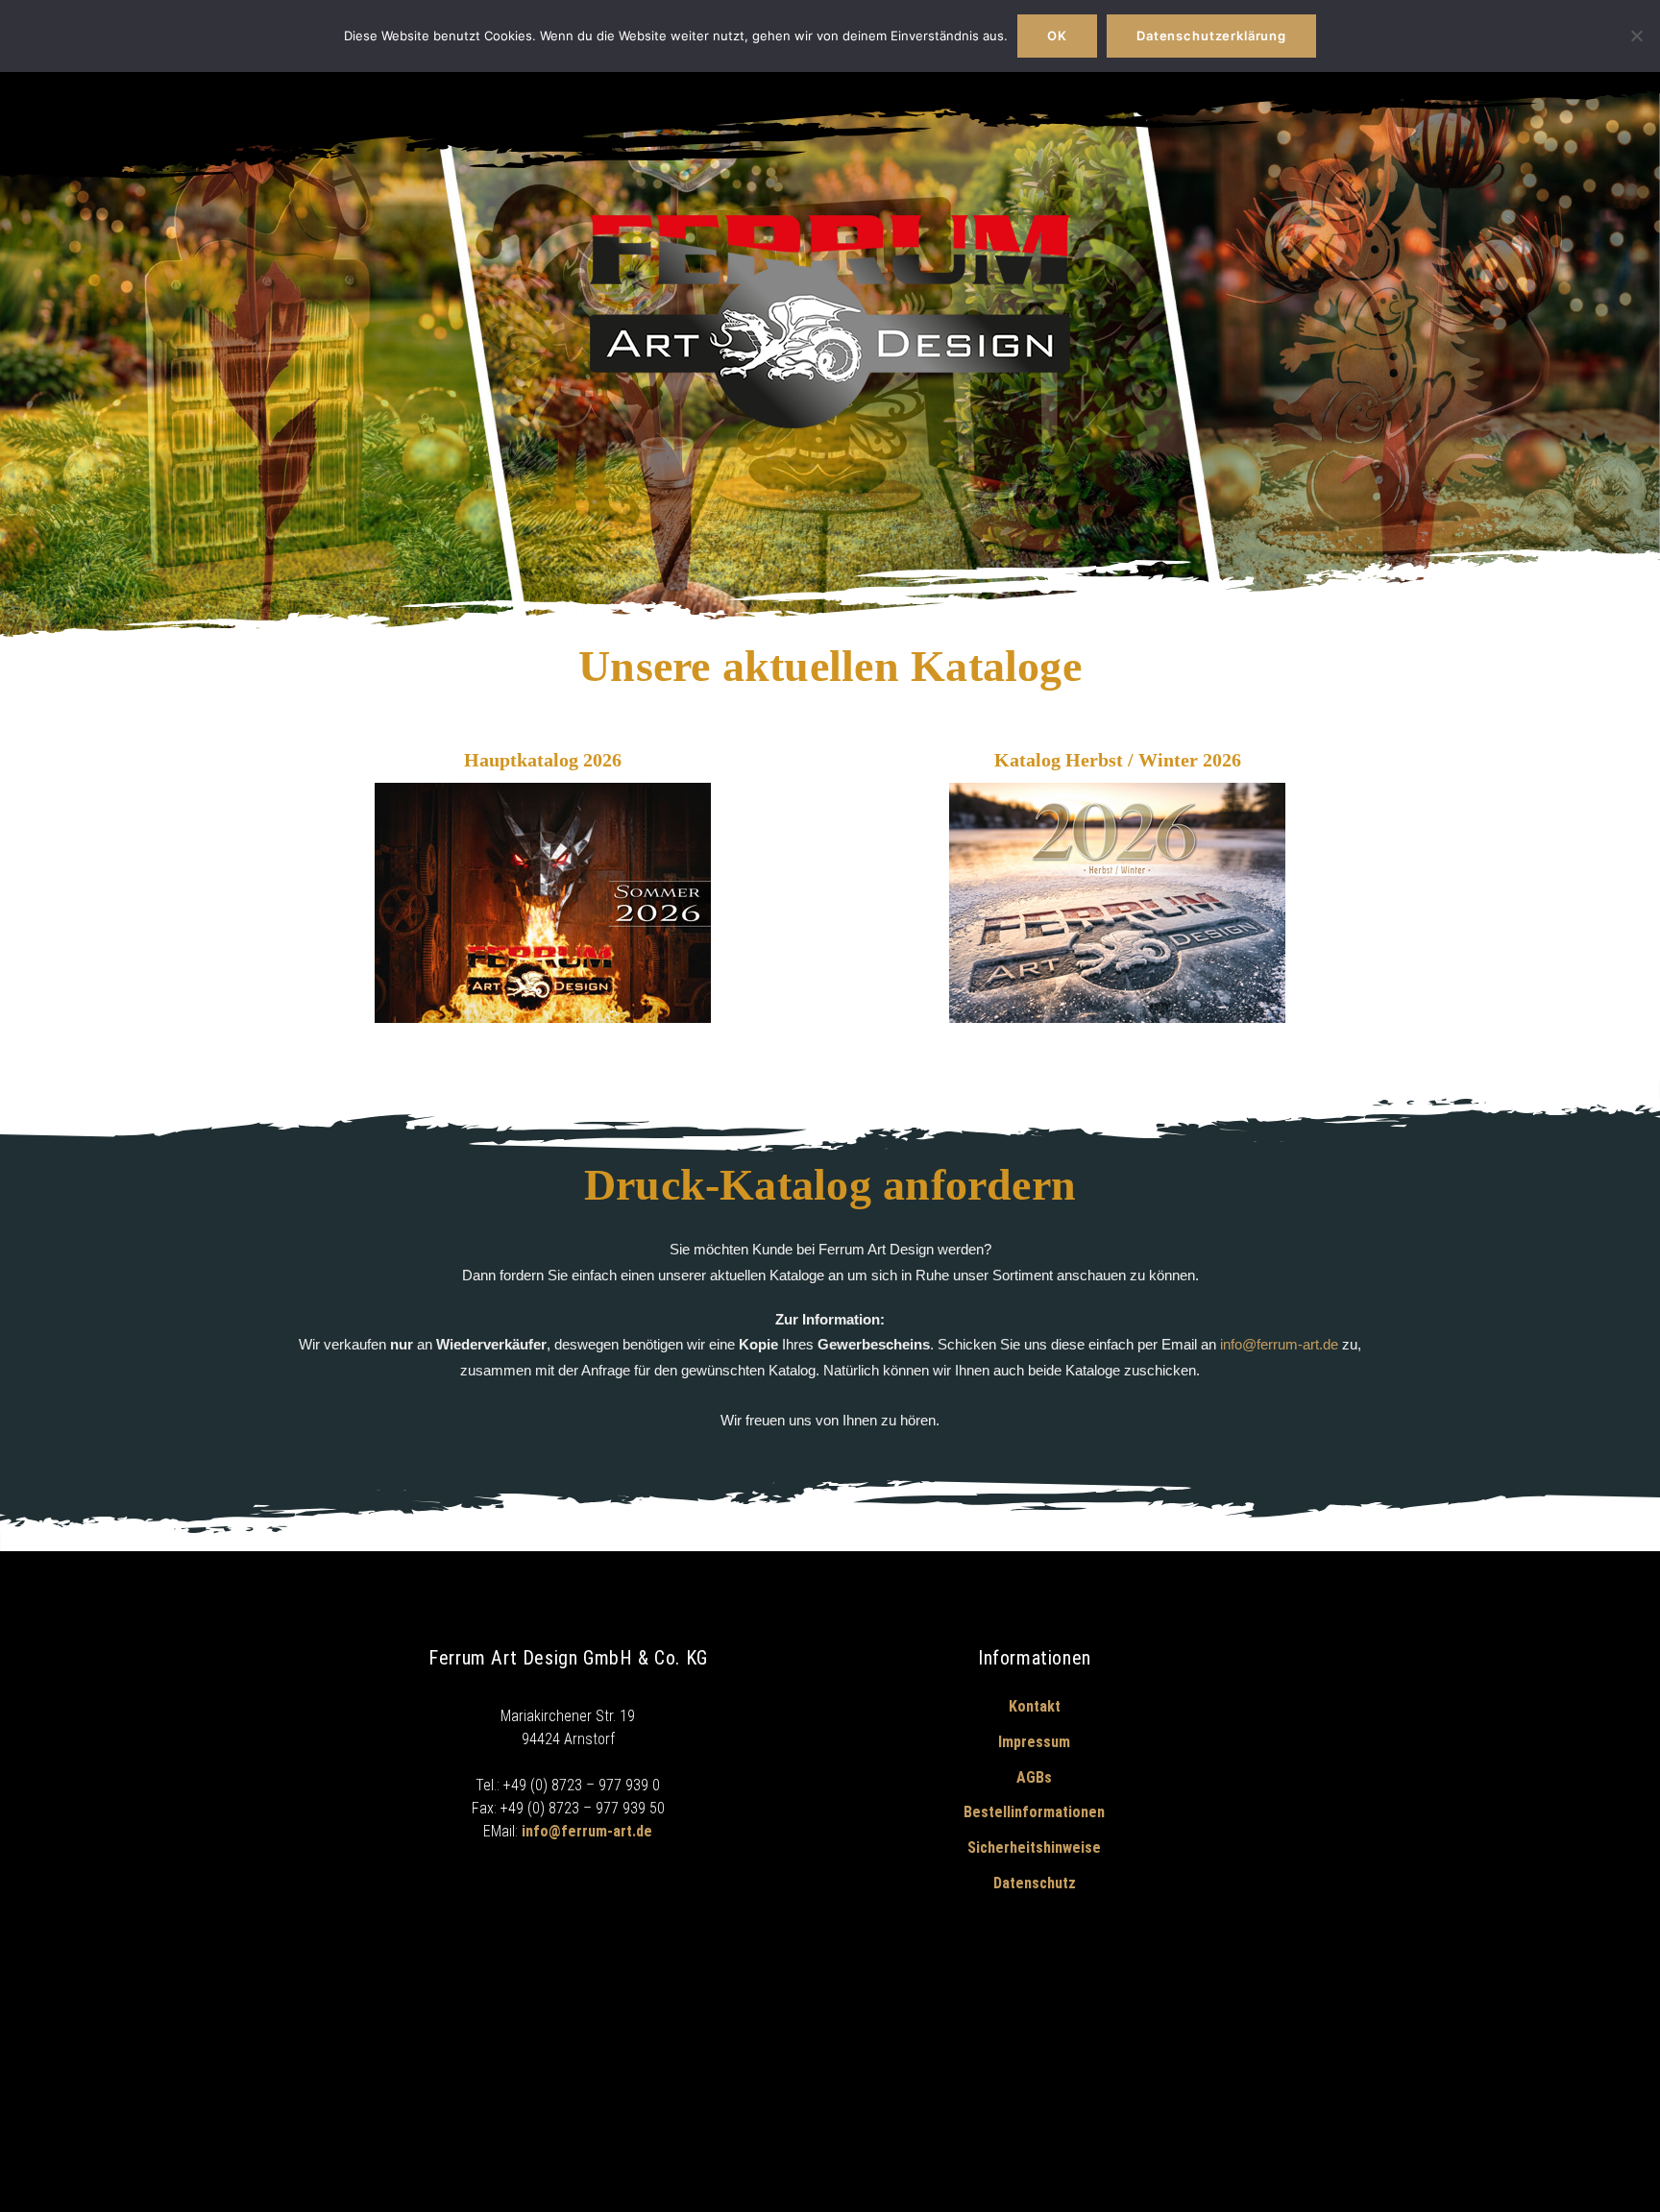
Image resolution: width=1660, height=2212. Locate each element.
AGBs (1034, 1777)
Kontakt (1035, 1706)
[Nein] (1636, 36)
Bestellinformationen (1034, 1812)
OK (1057, 36)
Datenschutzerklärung (1211, 36)
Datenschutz (1035, 1883)
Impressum (1034, 1742)
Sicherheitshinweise (1034, 1847)
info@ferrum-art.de (1279, 1344)
